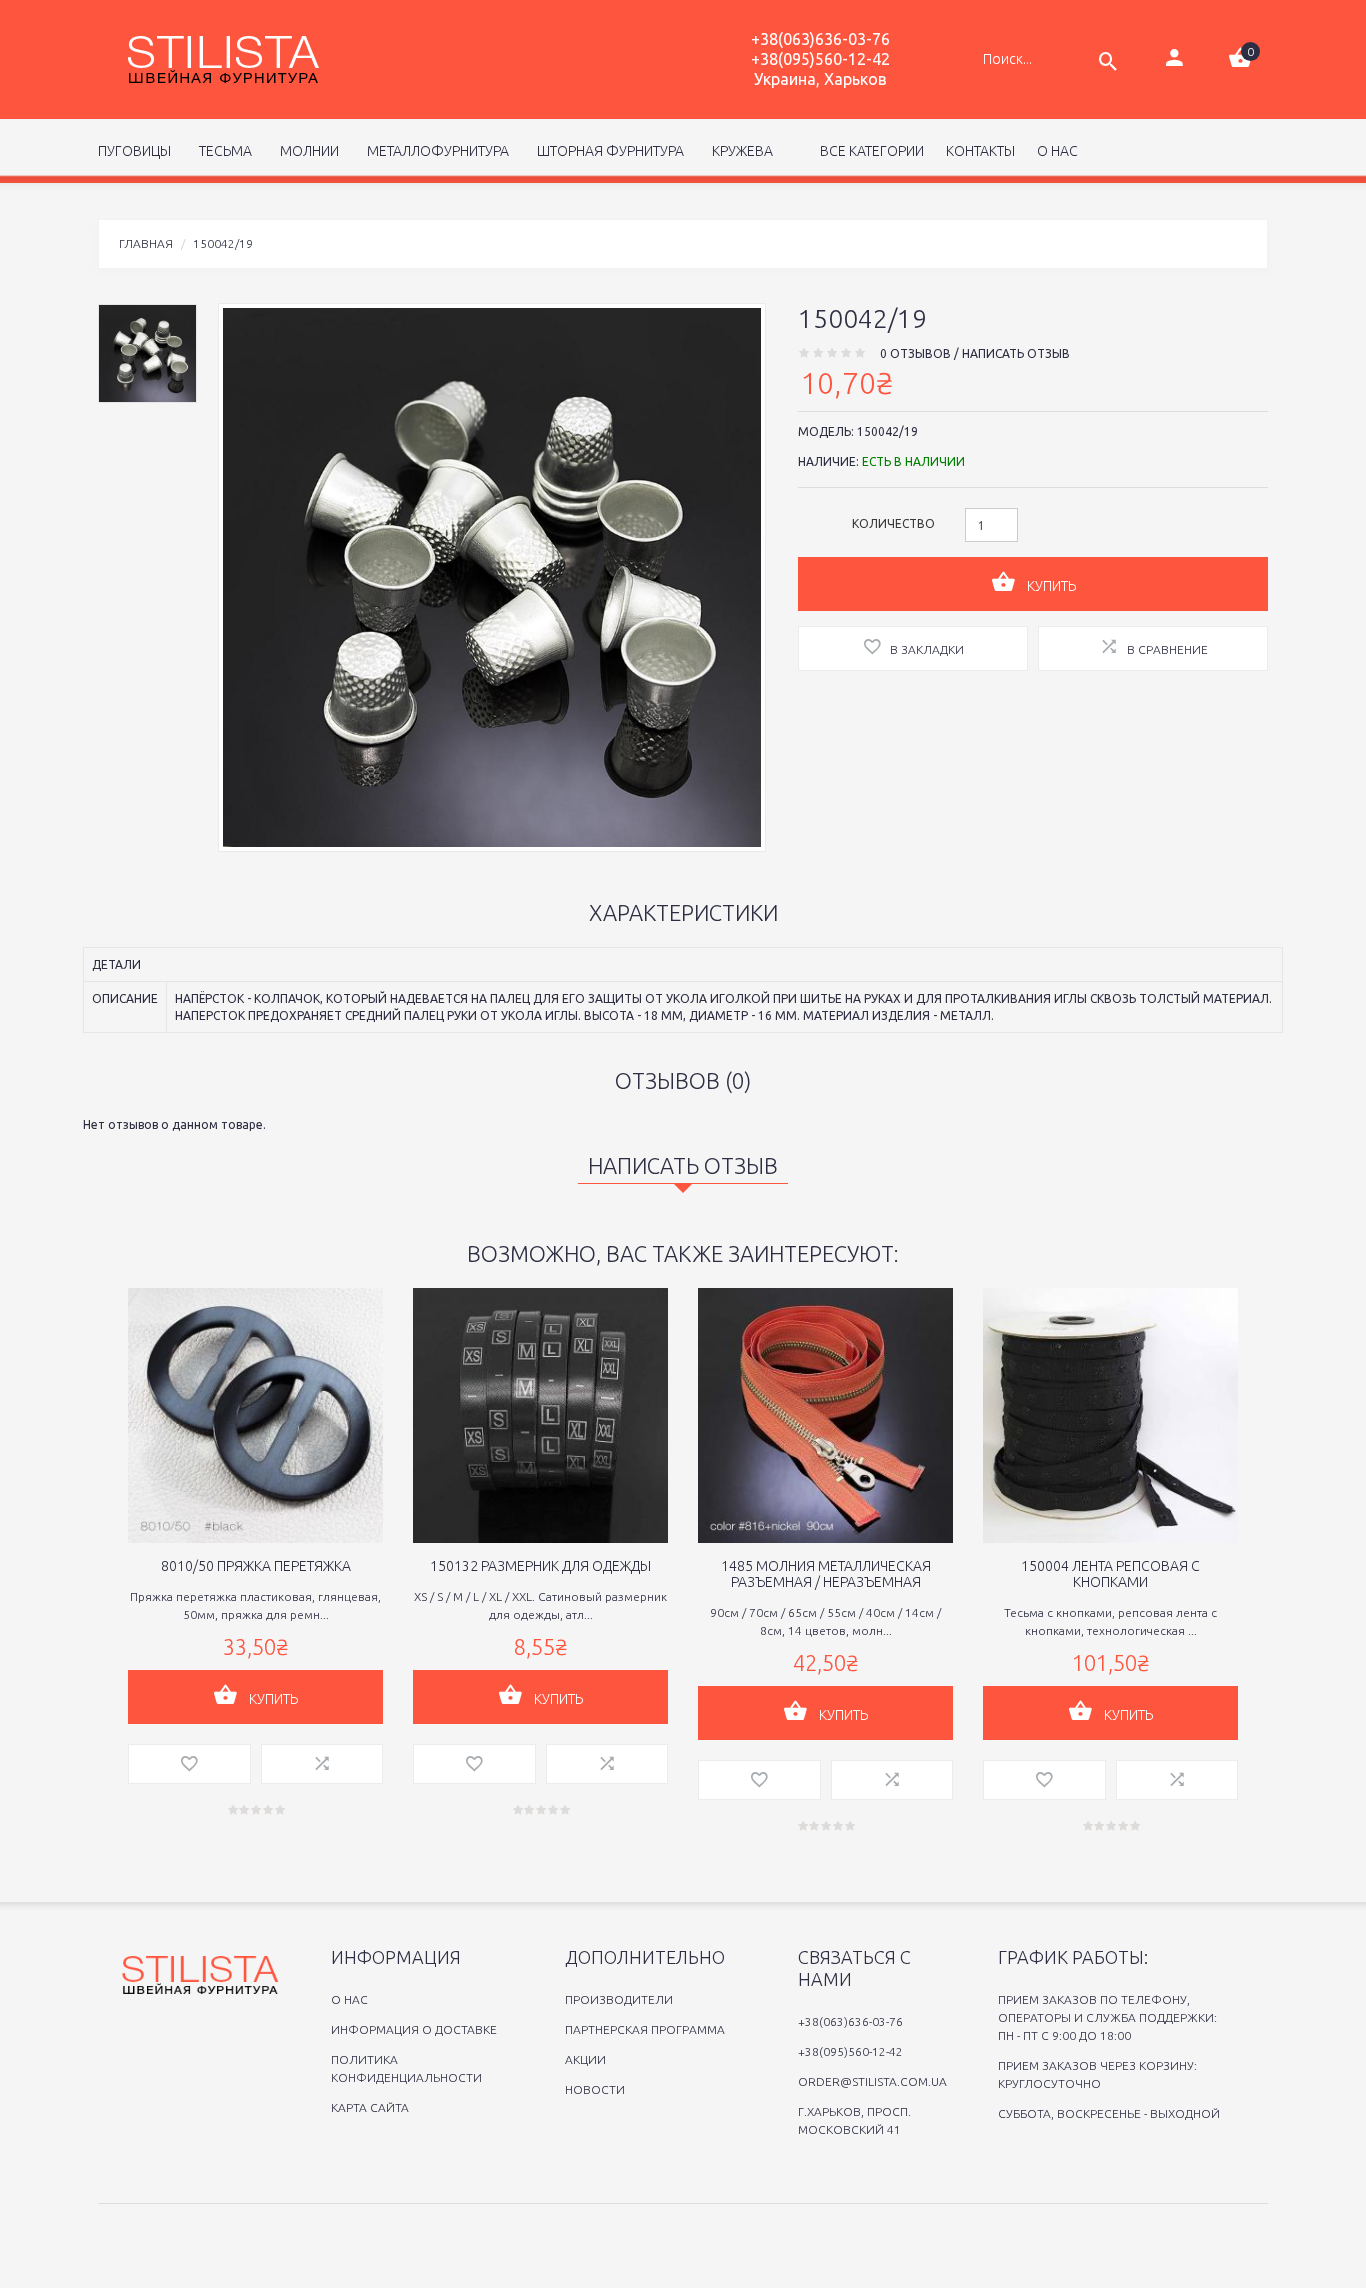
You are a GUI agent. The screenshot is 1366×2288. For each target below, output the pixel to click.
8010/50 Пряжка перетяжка (256, 1566)
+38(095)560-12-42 (820, 59)
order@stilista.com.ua (872, 2081)
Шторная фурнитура (607, 151)
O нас (349, 1999)
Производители (619, 1999)
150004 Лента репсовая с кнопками (1110, 1574)
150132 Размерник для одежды (540, 1566)
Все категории (870, 151)
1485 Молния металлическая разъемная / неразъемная (826, 1574)
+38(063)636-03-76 (820, 39)
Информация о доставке (414, 2029)
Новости (595, 2089)
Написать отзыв (1016, 353)
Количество (893, 523)
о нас (1057, 151)
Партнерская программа (645, 2029)
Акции (585, 2059)
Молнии (306, 151)
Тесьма (222, 151)
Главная (146, 243)
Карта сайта (370, 2107)
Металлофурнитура (435, 151)
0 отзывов (915, 353)
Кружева (739, 151)
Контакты (980, 151)
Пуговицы (134, 151)
